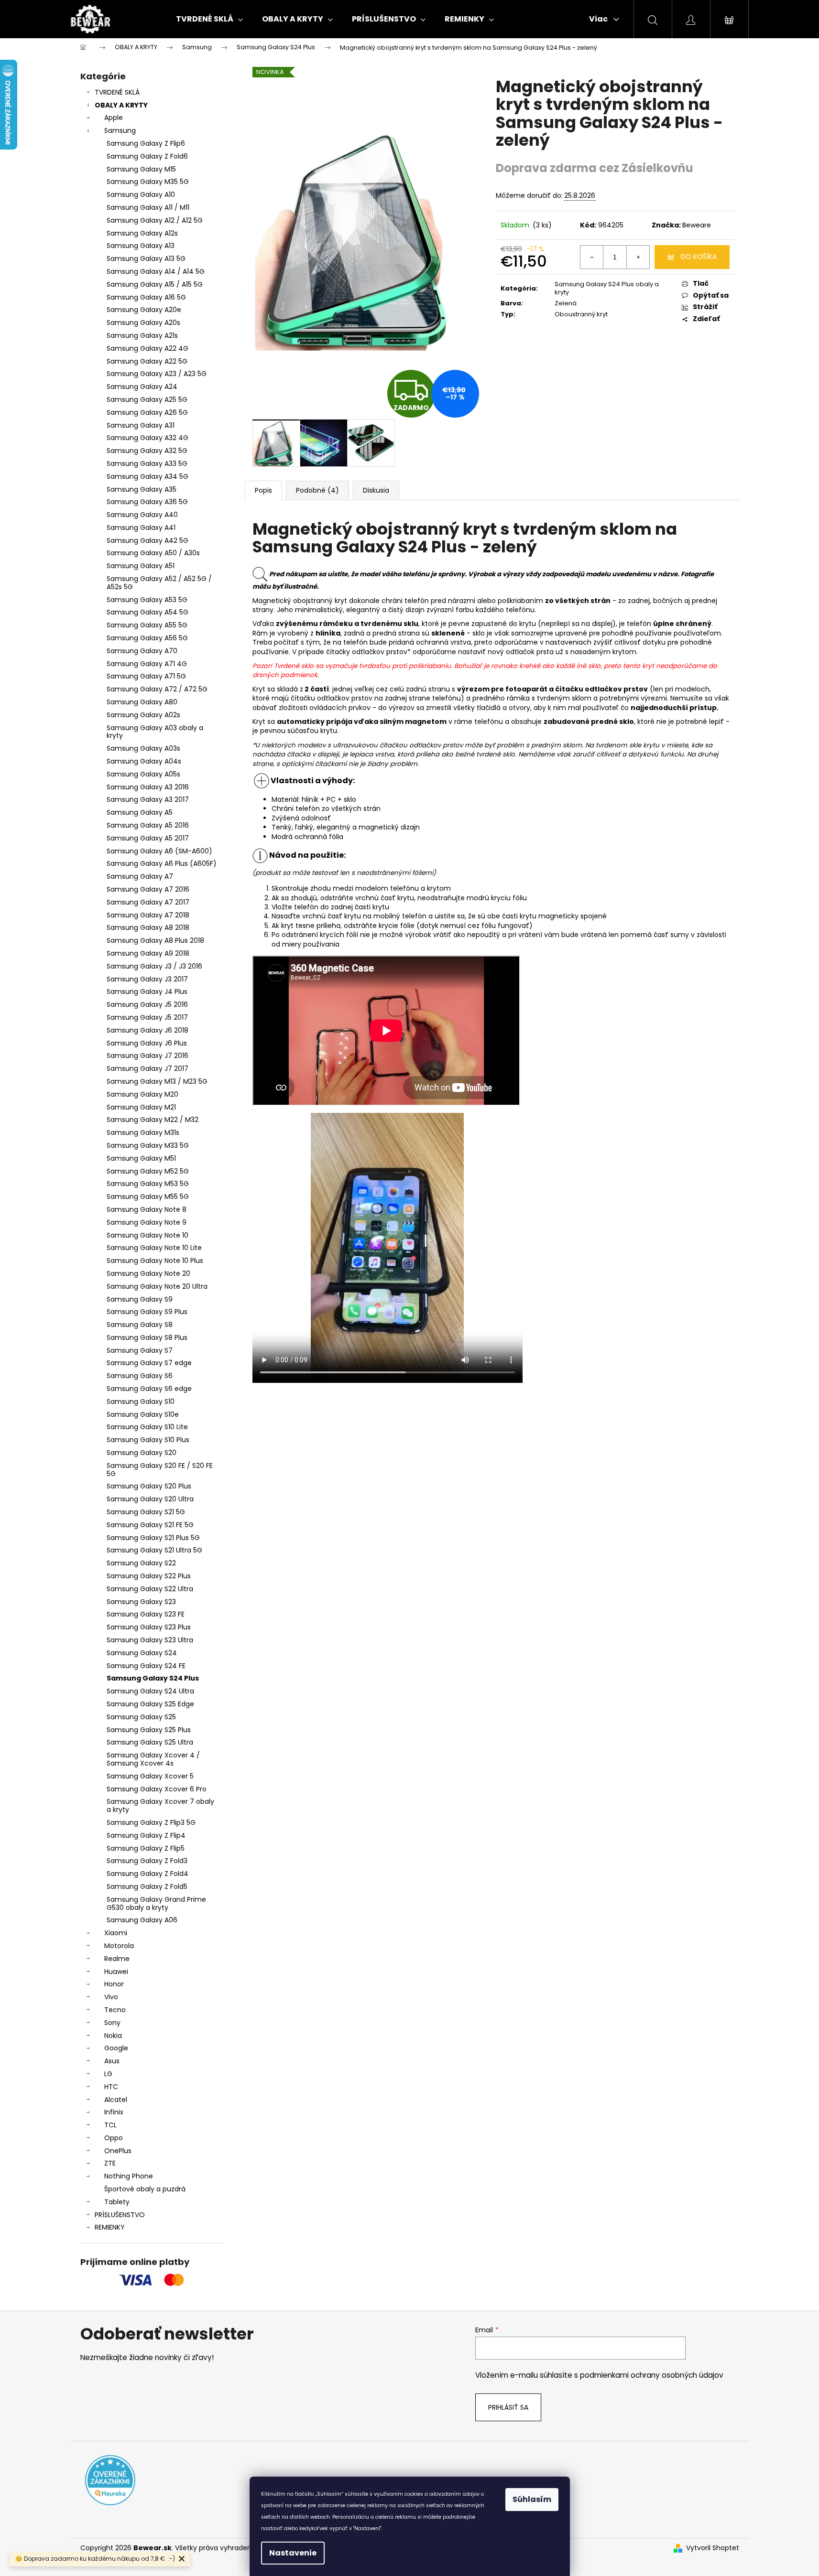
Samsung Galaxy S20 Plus (149, 1486)
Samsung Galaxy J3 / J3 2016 (154, 966)
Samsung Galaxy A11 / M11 (148, 207)
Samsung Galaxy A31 (141, 425)
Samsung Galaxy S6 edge (149, 1389)
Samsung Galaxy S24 (142, 1653)
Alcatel (116, 2100)
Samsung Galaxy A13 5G (146, 259)
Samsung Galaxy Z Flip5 (146, 1848)
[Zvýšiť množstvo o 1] (638, 257)
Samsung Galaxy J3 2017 (147, 979)
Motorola (119, 1946)
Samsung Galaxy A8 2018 (148, 927)
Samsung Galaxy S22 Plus (149, 1576)
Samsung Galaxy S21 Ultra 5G (154, 1550)
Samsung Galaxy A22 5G (147, 361)
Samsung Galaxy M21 (141, 1107)
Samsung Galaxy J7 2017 (147, 1068)
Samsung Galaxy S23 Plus (149, 1627)
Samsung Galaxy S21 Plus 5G (153, 1538)
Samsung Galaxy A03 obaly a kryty (155, 732)
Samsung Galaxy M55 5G (148, 1196)
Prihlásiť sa (508, 2407)
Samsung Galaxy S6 (140, 1376)
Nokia (113, 2036)
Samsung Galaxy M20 (142, 1094)
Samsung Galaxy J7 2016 (147, 1056)
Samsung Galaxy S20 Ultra (150, 1499)
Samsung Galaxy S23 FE (146, 1614)
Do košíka (699, 257)
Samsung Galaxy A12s (142, 233)
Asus (112, 2061)
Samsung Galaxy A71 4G (147, 664)
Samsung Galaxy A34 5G (147, 476)
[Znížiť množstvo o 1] (592, 257)
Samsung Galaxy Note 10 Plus (155, 1261)
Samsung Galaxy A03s (143, 748)
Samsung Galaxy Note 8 (147, 1209)
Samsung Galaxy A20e (144, 310)
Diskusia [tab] (376, 490)
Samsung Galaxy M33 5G (148, 1145)
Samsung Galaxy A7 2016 (148, 889)
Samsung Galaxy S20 (142, 1453)
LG (108, 2074)
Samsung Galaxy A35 (142, 489)
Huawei (116, 1972)
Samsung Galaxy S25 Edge (150, 1704)
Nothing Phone (129, 2176)
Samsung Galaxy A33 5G (147, 463)
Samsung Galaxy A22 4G (147, 348)
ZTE (110, 2163)
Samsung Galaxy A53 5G (147, 600)
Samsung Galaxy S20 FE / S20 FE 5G (160, 1470)
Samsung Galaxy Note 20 (148, 1273)
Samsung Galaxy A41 (141, 528)
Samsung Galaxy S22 (141, 1563)
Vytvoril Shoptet (713, 2548)
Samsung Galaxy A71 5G (146, 676)
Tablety (117, 2202)
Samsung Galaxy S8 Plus (147, 1337)
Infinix (114, 2112)
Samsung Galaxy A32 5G (147, 451)
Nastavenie (293, 2553)
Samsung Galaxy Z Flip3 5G (151, 1822)
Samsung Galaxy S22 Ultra (150, 1589)
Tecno (115, 2010)
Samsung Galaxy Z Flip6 (146, 143)
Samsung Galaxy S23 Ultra (150, 1640)
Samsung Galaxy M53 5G (148, 1184)
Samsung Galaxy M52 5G (148, 1171)
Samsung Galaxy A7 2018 (148, 915)
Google (116, 2048)
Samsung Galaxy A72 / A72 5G (157, 689)
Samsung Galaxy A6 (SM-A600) (159, 851)
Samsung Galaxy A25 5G (147, 399)
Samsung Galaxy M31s (143, 1132)
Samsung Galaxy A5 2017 (148, 838)
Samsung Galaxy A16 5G (146, 297)
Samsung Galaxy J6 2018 (147, 1030)
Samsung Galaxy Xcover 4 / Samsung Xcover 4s (153, 1759)
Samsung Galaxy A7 (140, 876)
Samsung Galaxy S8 (140, 1325)
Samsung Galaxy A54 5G (147, 612)
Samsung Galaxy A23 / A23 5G (157, 374)
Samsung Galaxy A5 (140, 812)
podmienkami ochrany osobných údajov (652, 2375)
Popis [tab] (263, 490)
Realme (117, 1959)
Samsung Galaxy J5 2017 (147, 1017)
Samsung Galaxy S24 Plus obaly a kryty (607, 288)
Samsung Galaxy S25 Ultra (150, 1742)
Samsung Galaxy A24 (142, 387)
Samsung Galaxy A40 (142, 515)
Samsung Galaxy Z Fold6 (147, 156)
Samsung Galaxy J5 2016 (147, 1004)
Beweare (697, 225)
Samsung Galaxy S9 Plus (147, 1312)
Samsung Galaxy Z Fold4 (147, 1874)
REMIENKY (110, 2227)
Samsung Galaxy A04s (144, 761)
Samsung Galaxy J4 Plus (147, 992)
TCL (110, 2125)
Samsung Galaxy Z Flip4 (146, 1835)
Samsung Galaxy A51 (141, 566)
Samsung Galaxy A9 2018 (148, 953)
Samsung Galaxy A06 (142, 1920)
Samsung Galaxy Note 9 (147, 1222)
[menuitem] (209, 19)
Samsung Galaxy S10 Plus (148, 1440)
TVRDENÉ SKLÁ (117, 92)
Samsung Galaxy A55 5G (147, 625)
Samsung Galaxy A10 (141, 194)
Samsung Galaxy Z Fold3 (147, 1861)
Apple (114, 118)
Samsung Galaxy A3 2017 (148, 799)
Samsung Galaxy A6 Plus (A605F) (162, 863)
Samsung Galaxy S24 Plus (153, 1678)
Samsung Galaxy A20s (143, 323)
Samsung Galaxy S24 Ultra (150, 1691)
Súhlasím (532, 2499)
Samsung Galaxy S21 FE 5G (150, 1525)
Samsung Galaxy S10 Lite (147, 1427)
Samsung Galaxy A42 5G (147, 540)
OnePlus (118, 2151)
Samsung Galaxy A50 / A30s (153, 553)
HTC (111, 2087)
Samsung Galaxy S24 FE (146, 1666)
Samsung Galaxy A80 (142, 702)
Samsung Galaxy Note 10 (147, 1235)
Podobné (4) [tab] (317, 490)
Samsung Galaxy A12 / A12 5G (155, 220)
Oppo (114, 2138)
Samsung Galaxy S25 (141, 1717)
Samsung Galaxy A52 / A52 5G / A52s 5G (159, 583)
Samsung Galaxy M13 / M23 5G (157, 1081)
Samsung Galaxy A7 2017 (148, 902)
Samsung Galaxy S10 (141, 1401)
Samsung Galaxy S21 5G (146, 1512)
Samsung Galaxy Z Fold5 (147, 1886)
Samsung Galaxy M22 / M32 (153, 1120)
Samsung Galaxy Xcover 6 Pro (157, 1789)
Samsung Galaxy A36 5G (147, 502)
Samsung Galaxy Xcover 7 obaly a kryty (160, 1805)
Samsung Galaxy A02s (143, 715)
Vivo (111, 1997)
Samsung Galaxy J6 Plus (147, 1043)
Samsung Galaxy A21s (142, 335)
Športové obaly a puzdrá (145, 2189)
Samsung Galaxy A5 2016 (148, 825)
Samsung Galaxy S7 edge (149, 1363)
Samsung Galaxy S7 (140, 1350)
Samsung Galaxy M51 (141, 1158)
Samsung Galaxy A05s (143, 774)
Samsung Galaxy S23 (141, 1602)
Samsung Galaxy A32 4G (147, 438)
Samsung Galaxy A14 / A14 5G (156, 271)
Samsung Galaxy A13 (141, 246)
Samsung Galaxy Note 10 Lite (154, 1248)
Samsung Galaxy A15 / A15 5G (155, 284)
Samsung (120, 130)
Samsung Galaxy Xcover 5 (150, 1776)
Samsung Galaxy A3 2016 (148, 787)
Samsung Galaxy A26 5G (147, 412)
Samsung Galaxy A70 (142, 651)
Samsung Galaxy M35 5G (148, 182)
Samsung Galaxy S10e (143, 1414)
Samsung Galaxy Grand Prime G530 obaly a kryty (156, 1903)
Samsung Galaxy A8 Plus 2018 (155, 940)
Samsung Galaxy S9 (140, 1299)
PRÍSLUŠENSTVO (120, 2215)
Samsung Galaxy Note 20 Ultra (157, 1286)
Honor (114, 1984)
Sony (112, 2023)
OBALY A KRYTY (121, 105)
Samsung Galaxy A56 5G (147, 638)
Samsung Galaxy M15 (141, 169)
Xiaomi (116, 1933)
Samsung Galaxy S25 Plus (149, 1730)
